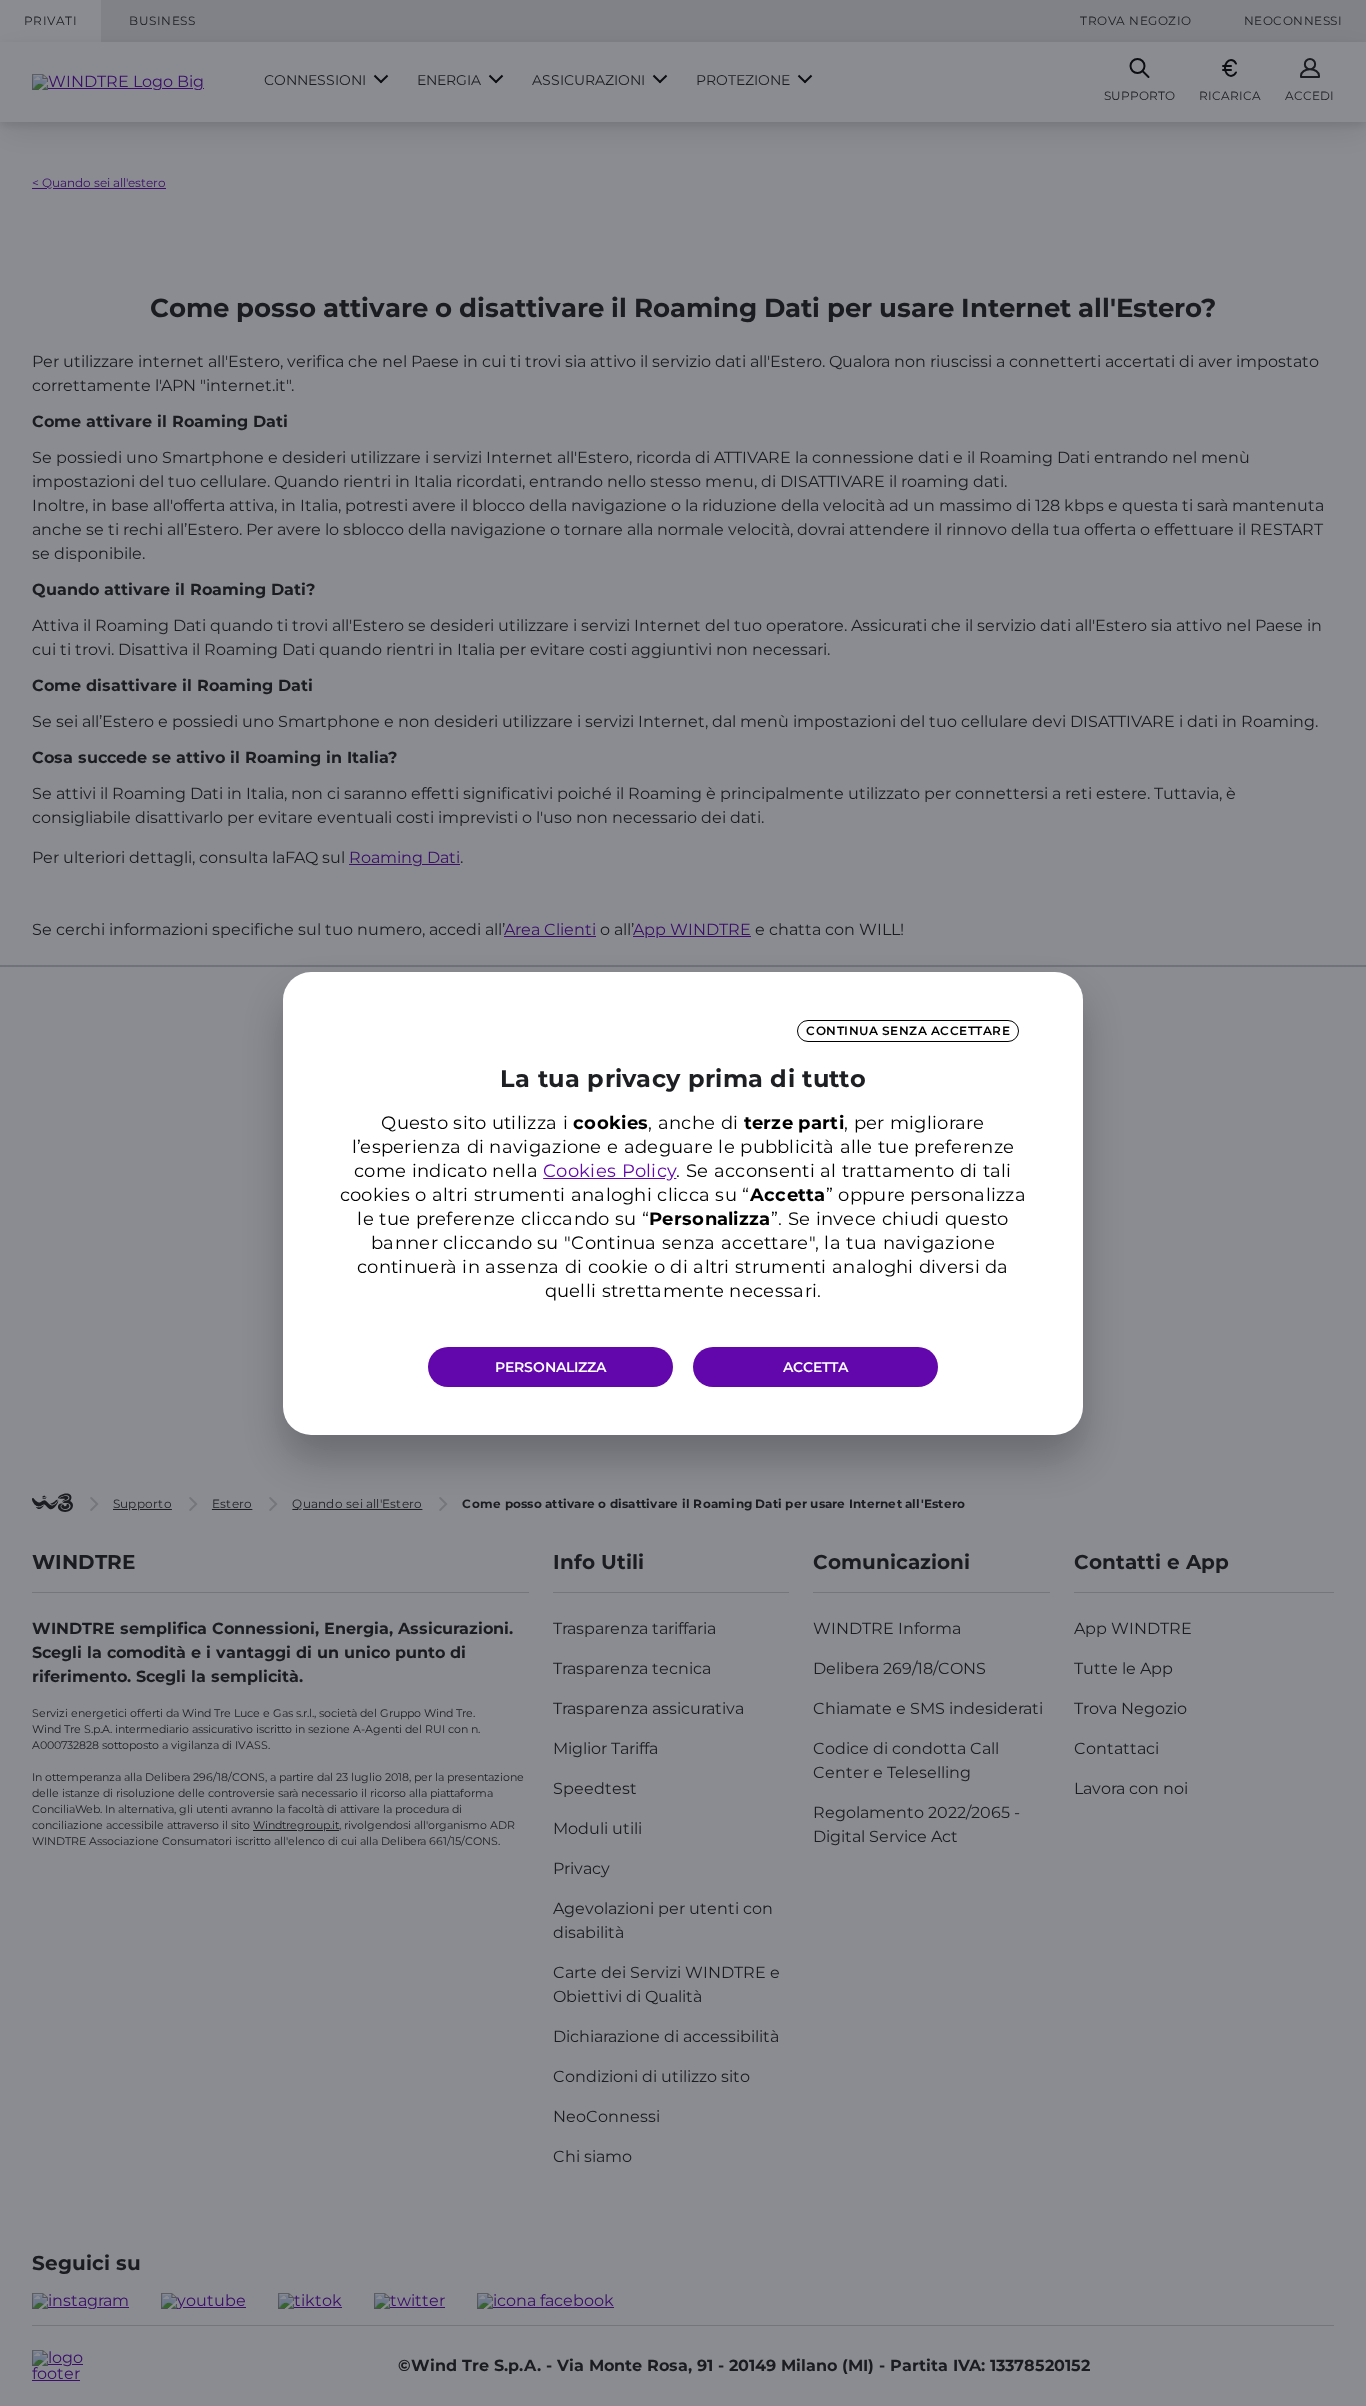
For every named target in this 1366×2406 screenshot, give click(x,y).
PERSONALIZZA (550, 1367)
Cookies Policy (609, 1171)
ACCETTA (815, 1367)
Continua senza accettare (908, 1030)
